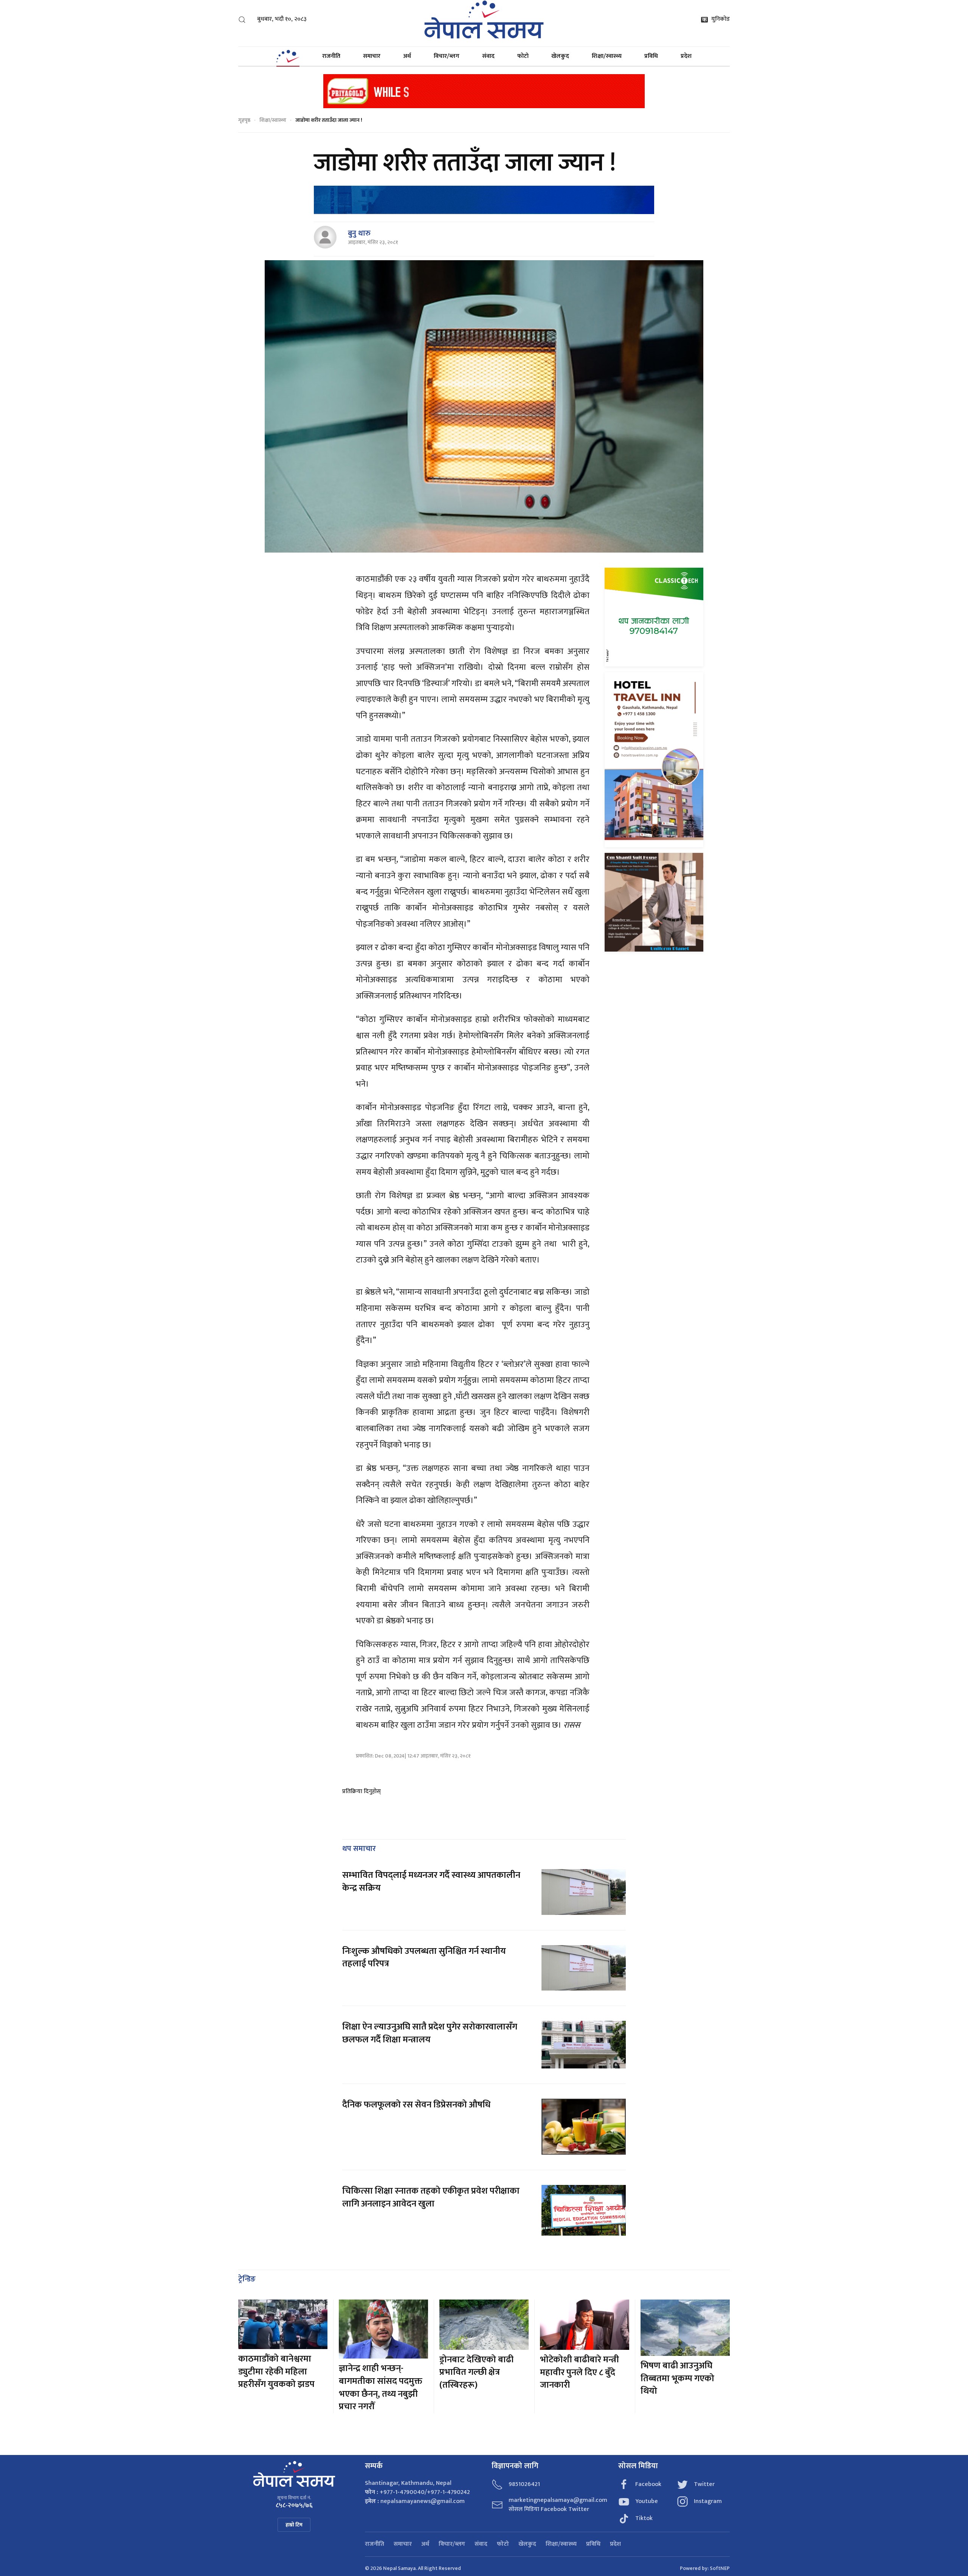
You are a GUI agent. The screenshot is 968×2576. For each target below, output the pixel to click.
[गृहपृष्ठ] (288, 56)
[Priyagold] (484, 91)
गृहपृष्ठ (244, 120)
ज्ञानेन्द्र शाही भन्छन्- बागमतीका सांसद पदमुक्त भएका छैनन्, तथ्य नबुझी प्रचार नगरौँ (381, 2387)
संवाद (488, 56)
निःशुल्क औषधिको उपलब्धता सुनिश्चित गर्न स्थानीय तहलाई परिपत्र (424, 1958)
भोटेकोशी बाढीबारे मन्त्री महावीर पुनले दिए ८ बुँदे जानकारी (579, 2372)
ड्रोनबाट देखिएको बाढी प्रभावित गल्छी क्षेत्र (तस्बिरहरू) (476, 2372)
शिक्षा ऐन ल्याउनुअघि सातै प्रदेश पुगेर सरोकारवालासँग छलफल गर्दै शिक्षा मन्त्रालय (430, 2033)
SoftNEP (720, 2568)
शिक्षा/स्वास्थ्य (607, 56)
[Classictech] (654, 617)
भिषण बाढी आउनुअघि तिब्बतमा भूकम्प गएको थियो (677, 2378)
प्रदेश (686, 56)
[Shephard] (484, 200)
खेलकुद (560, 56)
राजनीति (331, 56)
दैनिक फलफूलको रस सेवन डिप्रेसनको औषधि (416, 2105)
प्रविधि (651, 56)
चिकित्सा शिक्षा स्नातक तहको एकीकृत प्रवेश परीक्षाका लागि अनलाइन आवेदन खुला (431, 2197)
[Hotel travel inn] (654, 759)
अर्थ (407, 56)
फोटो (523, 56)
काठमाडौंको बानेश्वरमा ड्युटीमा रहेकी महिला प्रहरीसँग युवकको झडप (276, 2372)
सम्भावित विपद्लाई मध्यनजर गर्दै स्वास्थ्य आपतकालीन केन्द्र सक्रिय (431, 1882)
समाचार (372, 56)
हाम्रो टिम (294, 2525)
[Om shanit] (654, 902)
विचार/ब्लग (447, 56)
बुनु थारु (359, 233)
